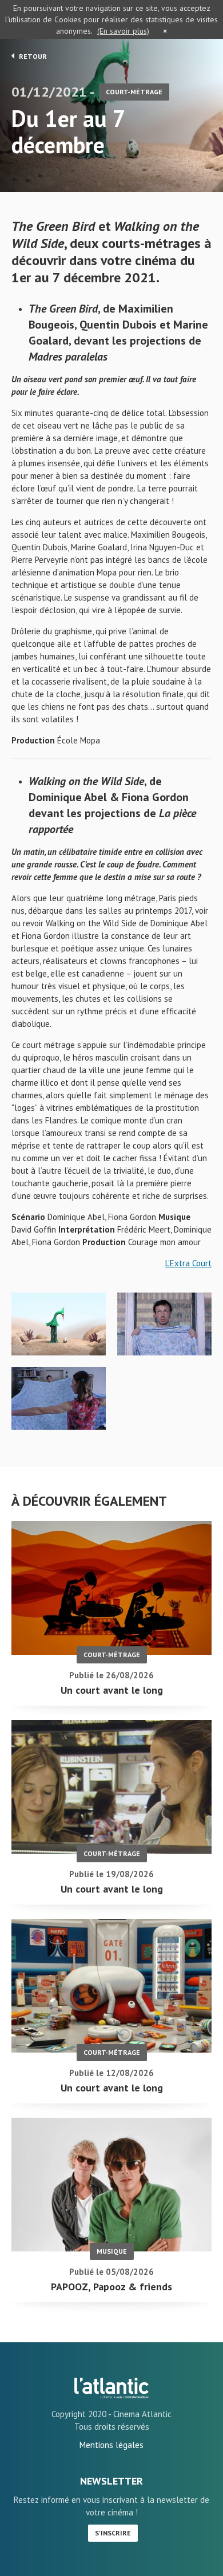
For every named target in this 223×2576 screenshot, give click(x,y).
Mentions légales (111, 2445)
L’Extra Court (188, 1263)
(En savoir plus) (123, 31)
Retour (32, 56)
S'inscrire (113, 2533)
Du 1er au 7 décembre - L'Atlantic (111, 2388)
